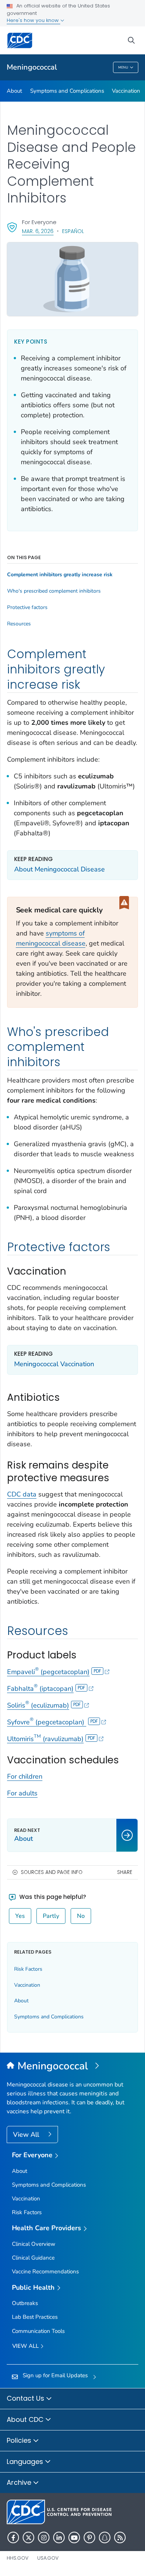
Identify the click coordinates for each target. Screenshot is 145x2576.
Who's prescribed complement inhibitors (54, 591)
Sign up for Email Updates (55, 2375)
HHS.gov (18, 2558)
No (81, 1916)
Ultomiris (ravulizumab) (45, 1739)
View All (27, 2135)
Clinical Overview (34, 2244)
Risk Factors (28, 1969)
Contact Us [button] (26, 2398)
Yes (20, 1916)
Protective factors (27, 608)
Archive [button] (20, 2482)
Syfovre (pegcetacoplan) (47, 1722)
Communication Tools (38, 2331)
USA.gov (48, 2558)
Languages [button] (26, 2462)
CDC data (22, 1494)
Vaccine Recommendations (45, 2271)
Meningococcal (32, 67)
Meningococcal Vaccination (54, 1364)
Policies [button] (20, 2440)
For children (25, 1776)
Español (73, 231)
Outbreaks (25, 2303)
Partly (51, 1916)
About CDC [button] (26, 2419)
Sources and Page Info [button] (52, 1872)
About (14, 91)
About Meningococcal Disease (59, 869)
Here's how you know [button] (33, 20)
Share (125, 1872)
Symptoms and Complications (67, 91)
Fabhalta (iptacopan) (40, 1689)
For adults (22, 1793)
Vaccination (126, 91)
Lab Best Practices (35, 2317)
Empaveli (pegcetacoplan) (48, 1672)
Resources (19, 624)
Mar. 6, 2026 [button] (38, 231)
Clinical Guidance (33, 2258)
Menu (123, 67)
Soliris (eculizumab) (38, 1705)
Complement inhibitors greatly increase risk (60, 575)
